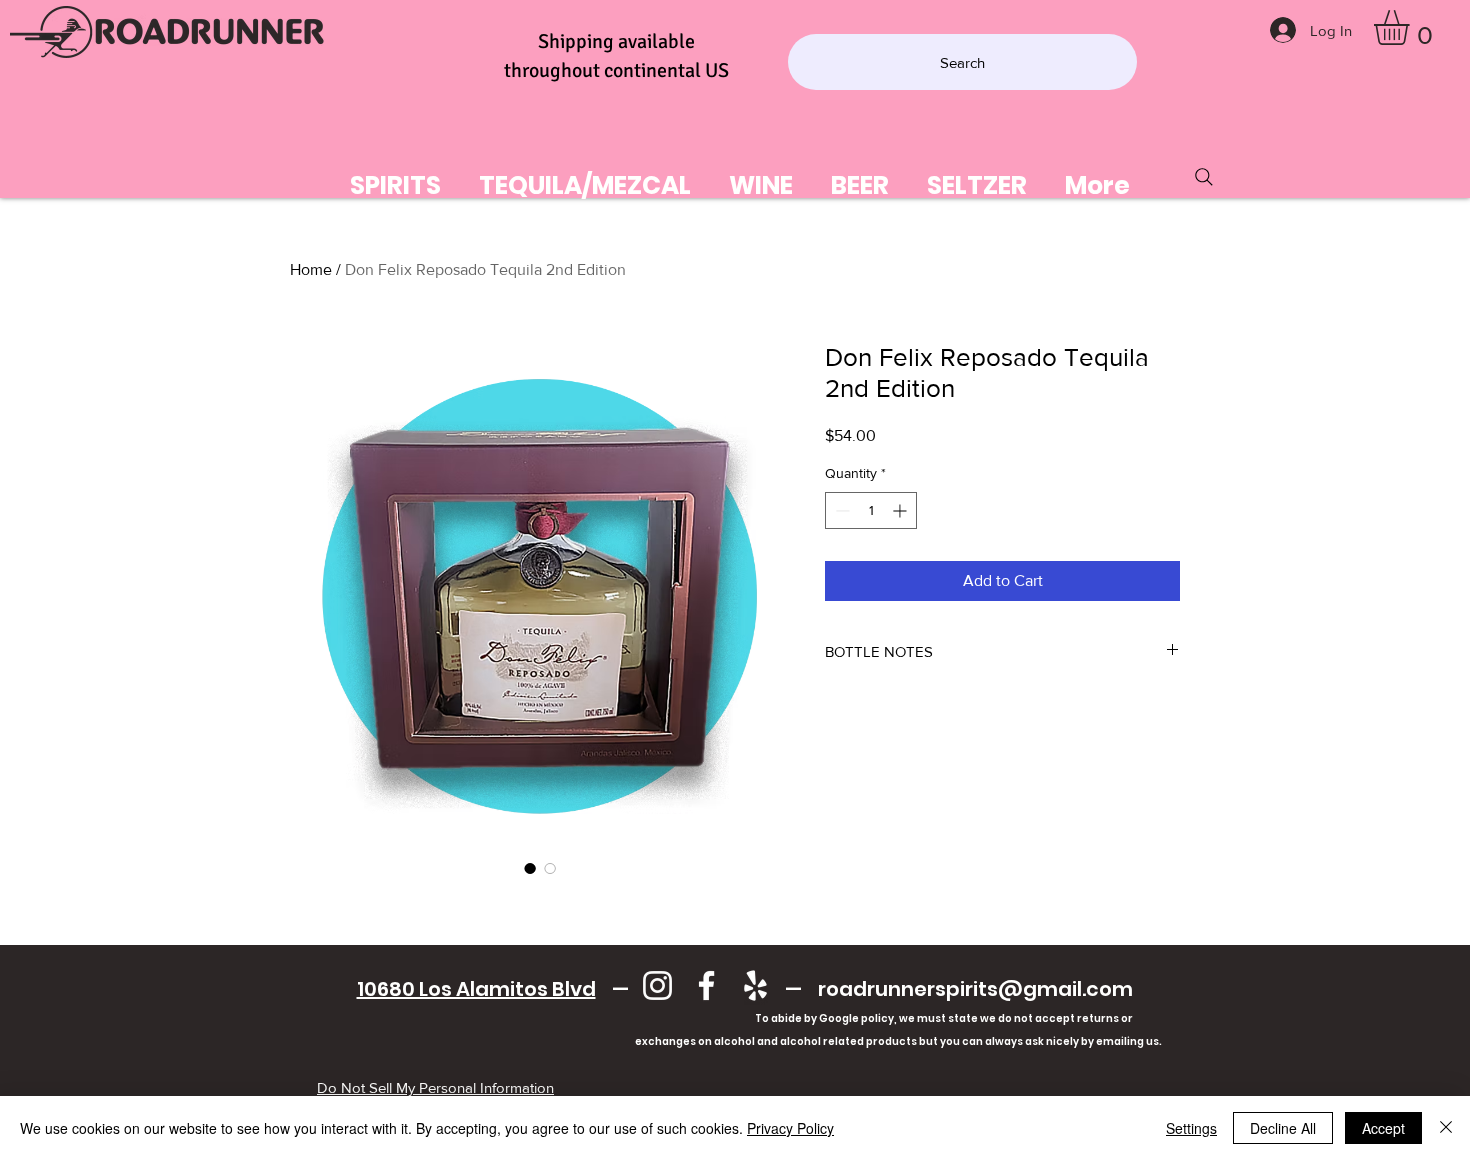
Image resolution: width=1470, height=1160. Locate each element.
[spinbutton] (871, 510)
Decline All (1283, 1128)
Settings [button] (1191, 1128)
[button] (1412, 27)
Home (311, 269)
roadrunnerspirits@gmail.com (975, 989)
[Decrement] (840, 510)
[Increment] (901, 510)
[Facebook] (706, 985)
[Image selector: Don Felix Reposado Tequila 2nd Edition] (530, 868)
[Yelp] (755, 985)
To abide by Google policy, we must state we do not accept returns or (944, 1018)
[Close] (1446, 1128)
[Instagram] (657, 985)
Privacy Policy (790, 1128)
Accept (1383, 1128)
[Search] (1204, 177)
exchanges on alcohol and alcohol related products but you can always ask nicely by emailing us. (744, 1041)
